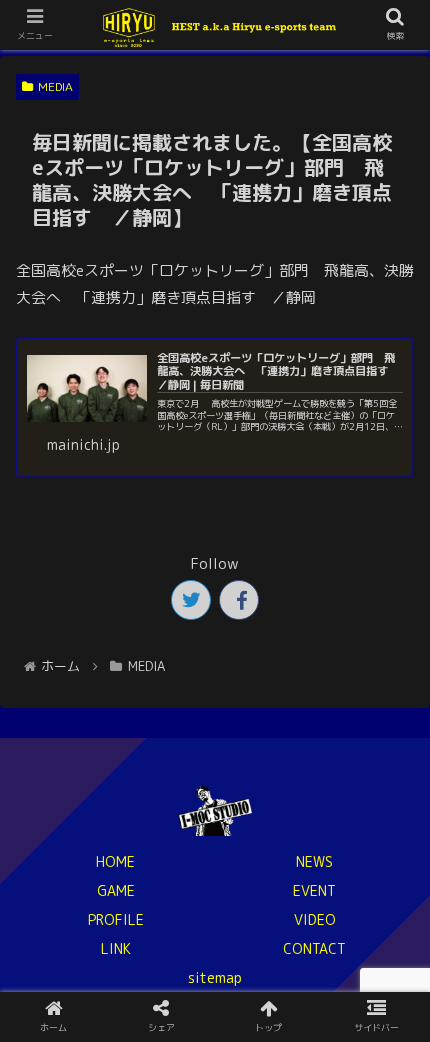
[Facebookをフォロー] (239, 600)
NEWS (314, 861)
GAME (116, 890)
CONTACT (314, 948)
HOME (115, 861)
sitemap (215, 977)
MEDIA (55, 86)
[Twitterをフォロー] (191, 600)
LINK (116, 948)
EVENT (314, 890)
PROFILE (116, 919)
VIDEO (315, 919)
